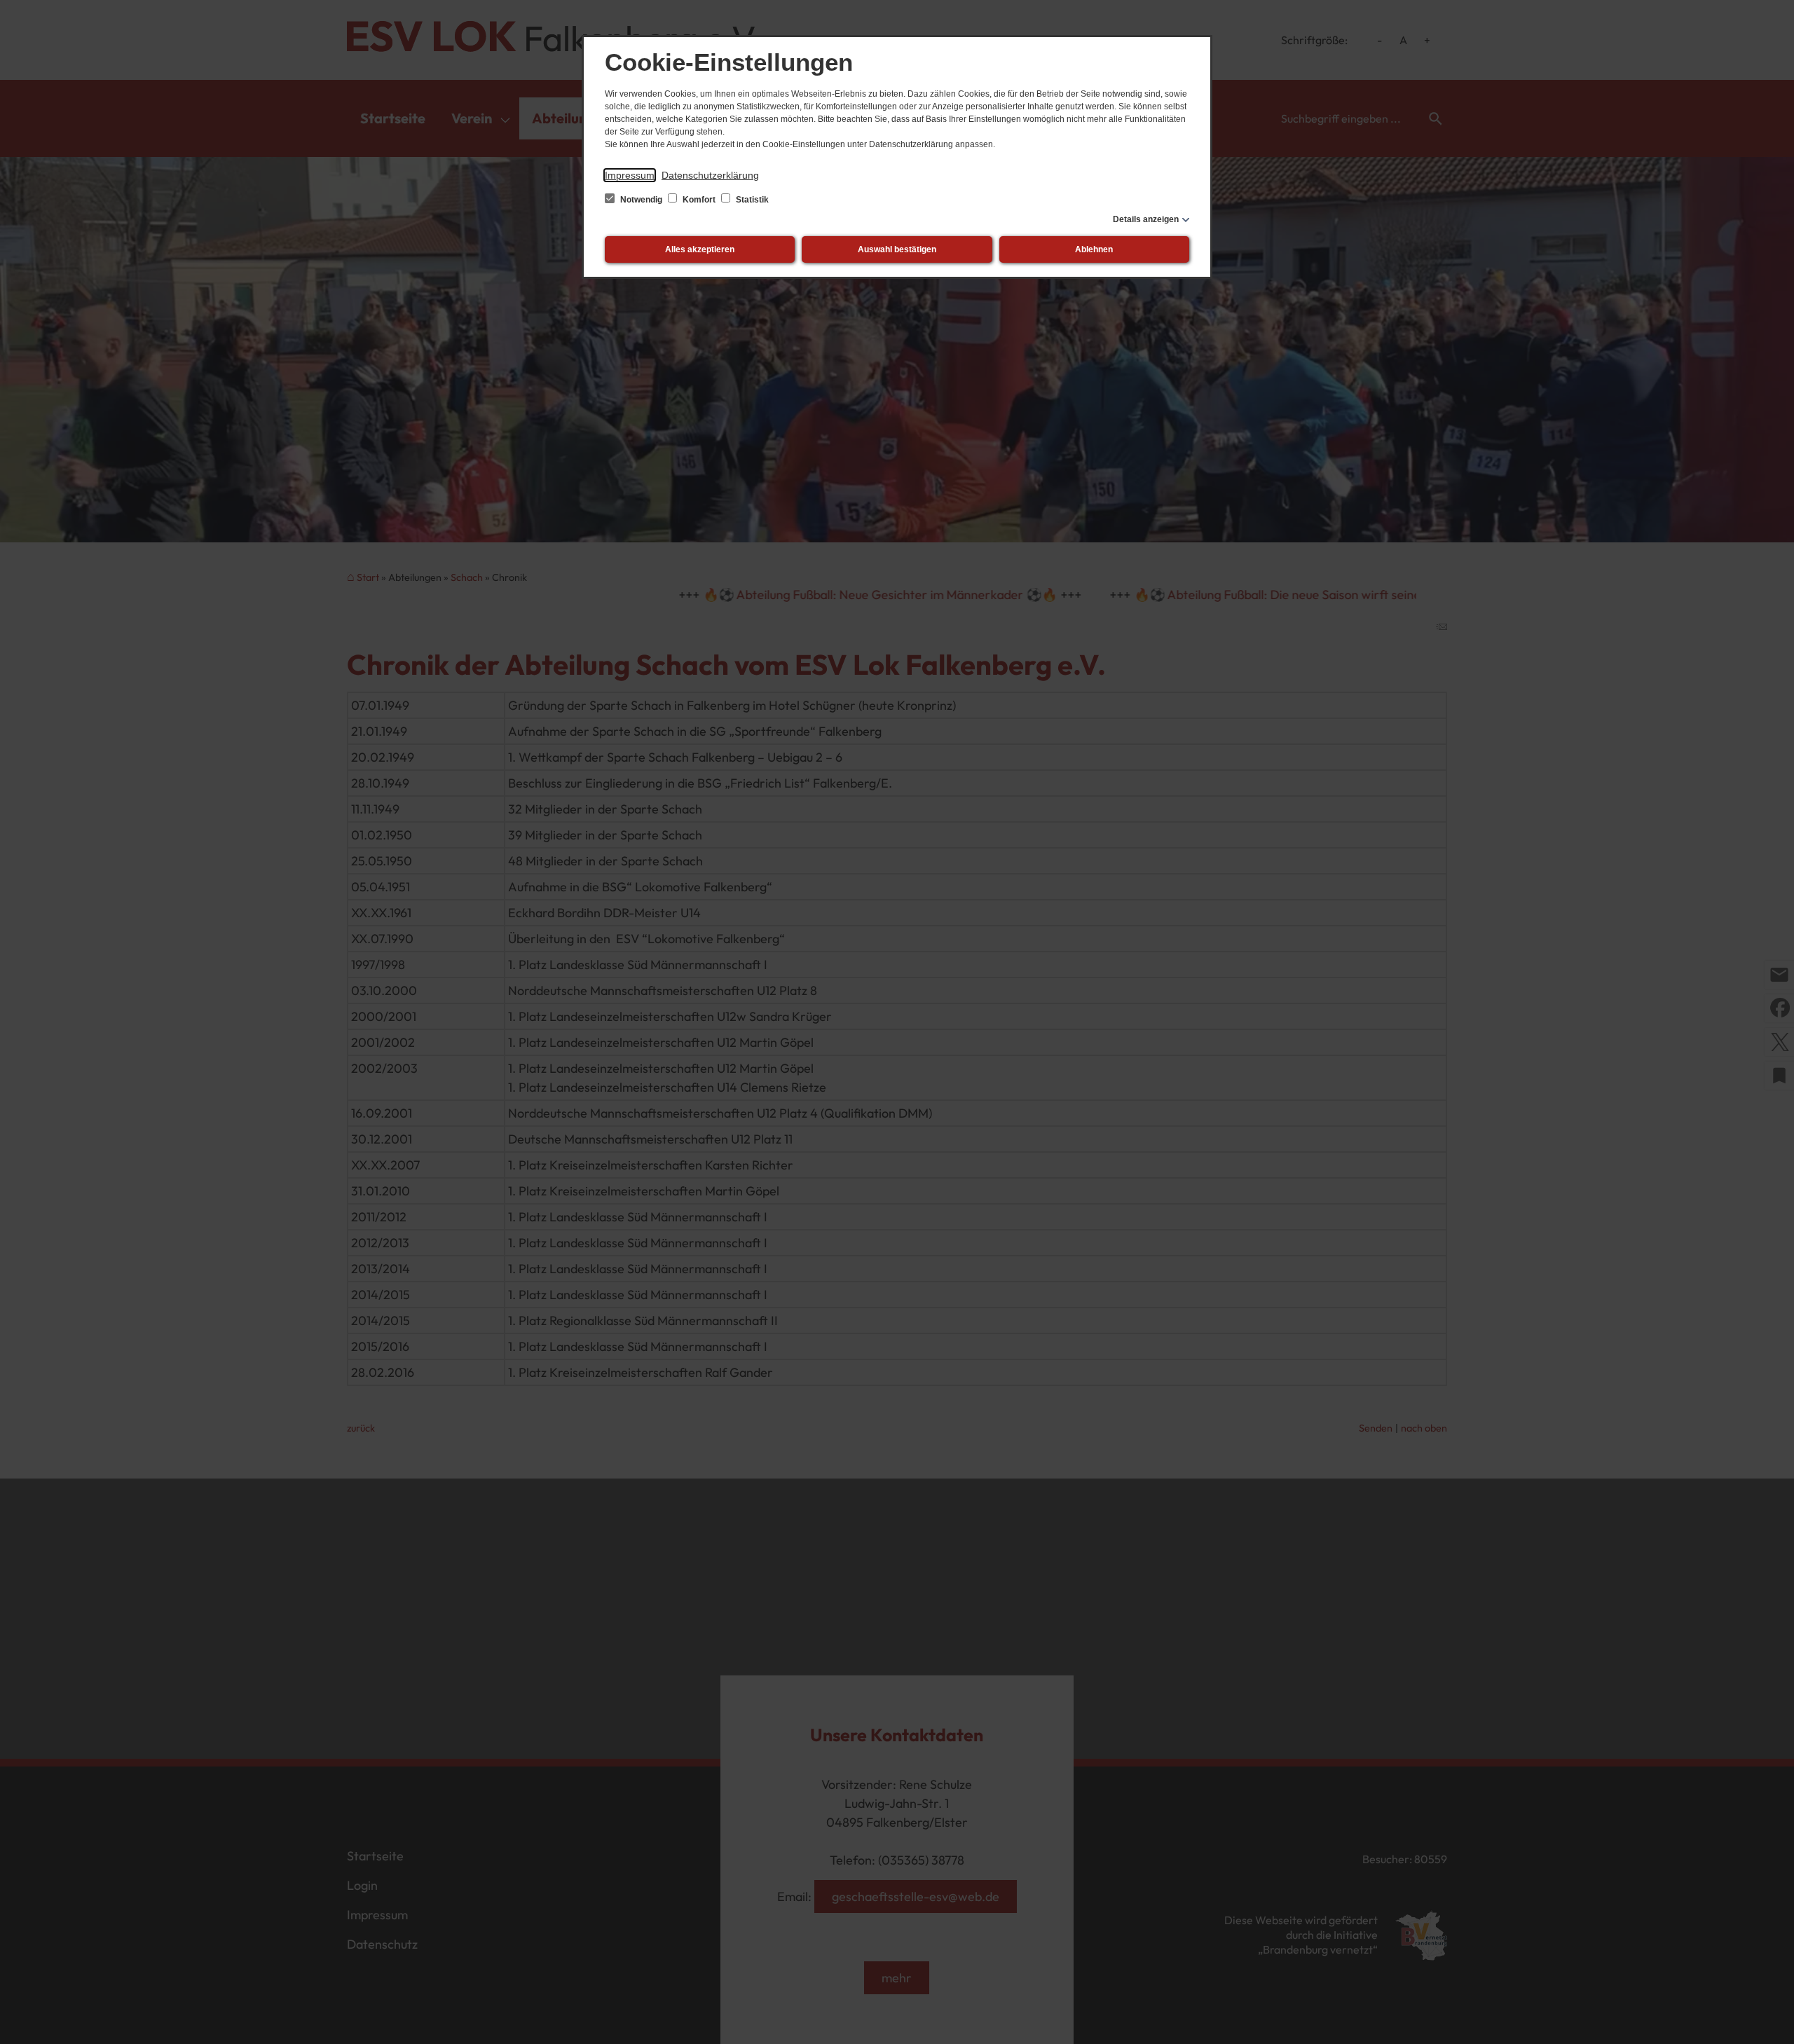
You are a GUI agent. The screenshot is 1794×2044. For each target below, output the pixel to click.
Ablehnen (1094, 249)
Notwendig (641, 200)
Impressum (630, 175)
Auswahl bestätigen (897, 249)
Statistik (751, 200)
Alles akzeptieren (700, 249)
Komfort (699, 200)
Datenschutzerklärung (710, 175)
